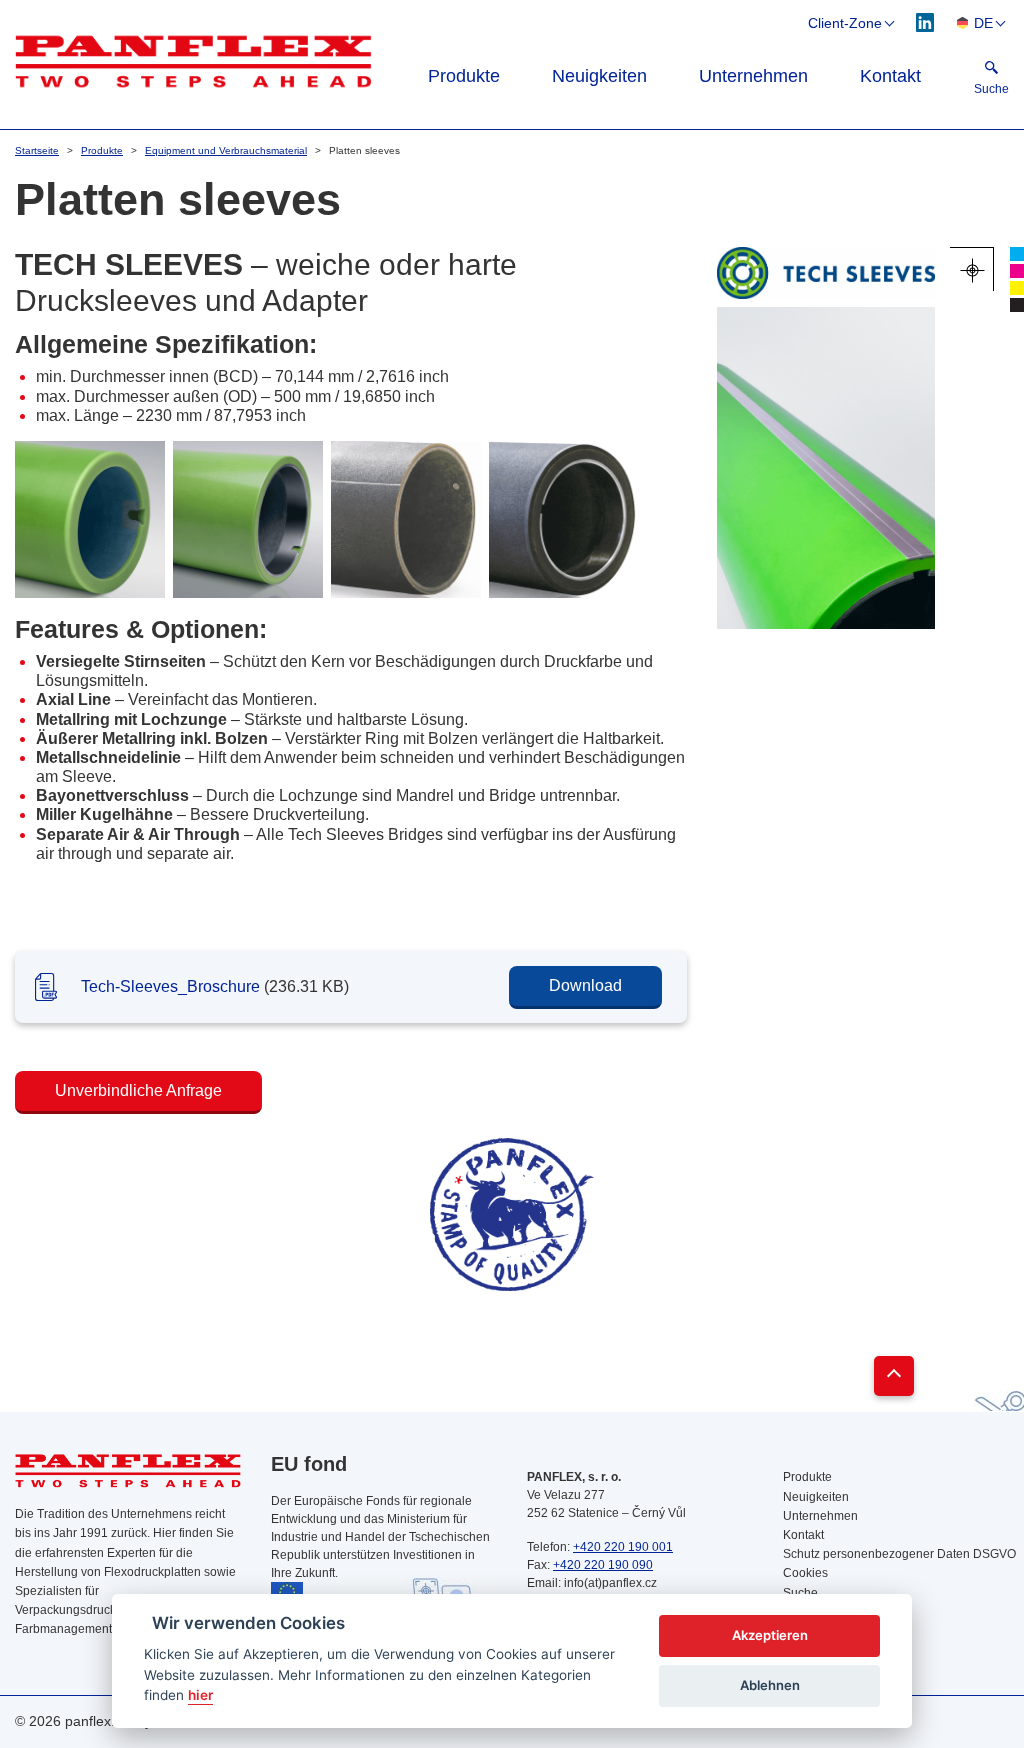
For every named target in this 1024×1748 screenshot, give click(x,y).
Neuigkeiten (599, 76)
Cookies (805, 1573)
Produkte (464, 76)
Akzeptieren (770, 1635)
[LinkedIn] (925, 22)
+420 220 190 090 (603, 1565)
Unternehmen (753, 76)
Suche (800, 1593)
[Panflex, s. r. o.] (193, 61)
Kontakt (890, 76)
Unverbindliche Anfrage (138, 1090)
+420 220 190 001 (623, 1547)
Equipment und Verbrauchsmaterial (226, 150)
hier (200, 1695)
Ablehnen (770, 1685)
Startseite (37, 150)
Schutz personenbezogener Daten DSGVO (896, 1554)
